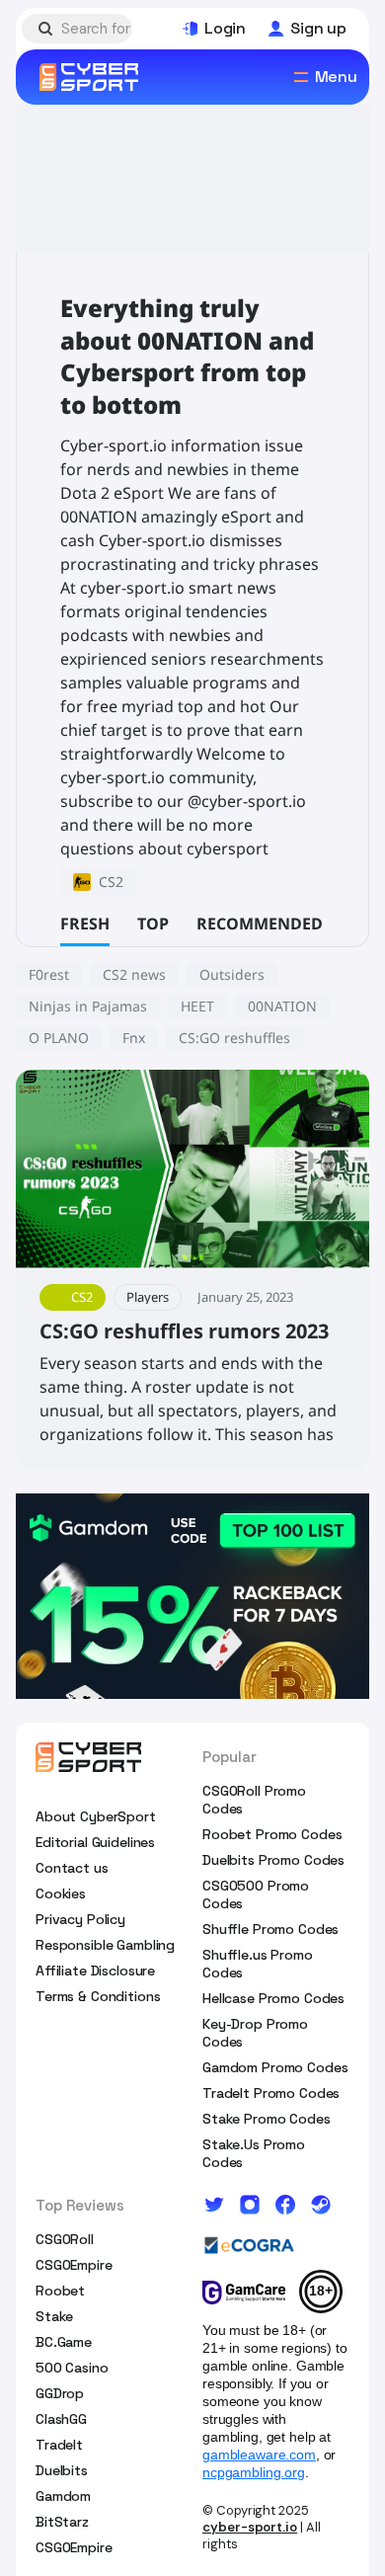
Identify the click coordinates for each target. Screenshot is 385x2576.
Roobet (60, 2291)
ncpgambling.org (254, 2472)
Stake (54, 2316)
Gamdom (63, 2496)
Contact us (72, 1868)
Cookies (61, 1893)
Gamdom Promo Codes (275, 2067)
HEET (197, 1006)
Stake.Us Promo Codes (254, 2153)
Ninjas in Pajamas (88, 1006)
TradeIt (59, 2445)
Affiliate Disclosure (95, 1971)
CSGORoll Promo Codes (254, 1800)
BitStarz (62, 2522)
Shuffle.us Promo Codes (258, 1964)
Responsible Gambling (105, 1945)
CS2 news (134, 974)
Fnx (134, 1038)
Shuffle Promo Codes (270, 1929)
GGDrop (60, 2393)
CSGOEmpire (74, 2265)
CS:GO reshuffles (234, 1038)
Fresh (85, 924)
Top (153, 924)
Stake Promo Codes (267, 2119)
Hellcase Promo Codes (273, 1998)
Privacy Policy (80, 1919)
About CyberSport (96, 1816)
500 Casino (72, 2368)
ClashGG (61, 2419)
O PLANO (59, 1038)
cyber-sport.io (250, 2527)
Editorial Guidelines (95, 1842)
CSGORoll (65, 2239)
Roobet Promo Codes (272, 1834)
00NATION (282, 1006)
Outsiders (232, 974)
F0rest (49, 974)
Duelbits (62, 2470)
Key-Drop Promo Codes (255, 2033)
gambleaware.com (259, 2455)
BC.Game (64, 2342)
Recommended (260, 924)
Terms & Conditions (98, 1996)
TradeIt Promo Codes (271, 2093)
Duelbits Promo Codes (273, 1860)
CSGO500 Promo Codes (256, 1894)
